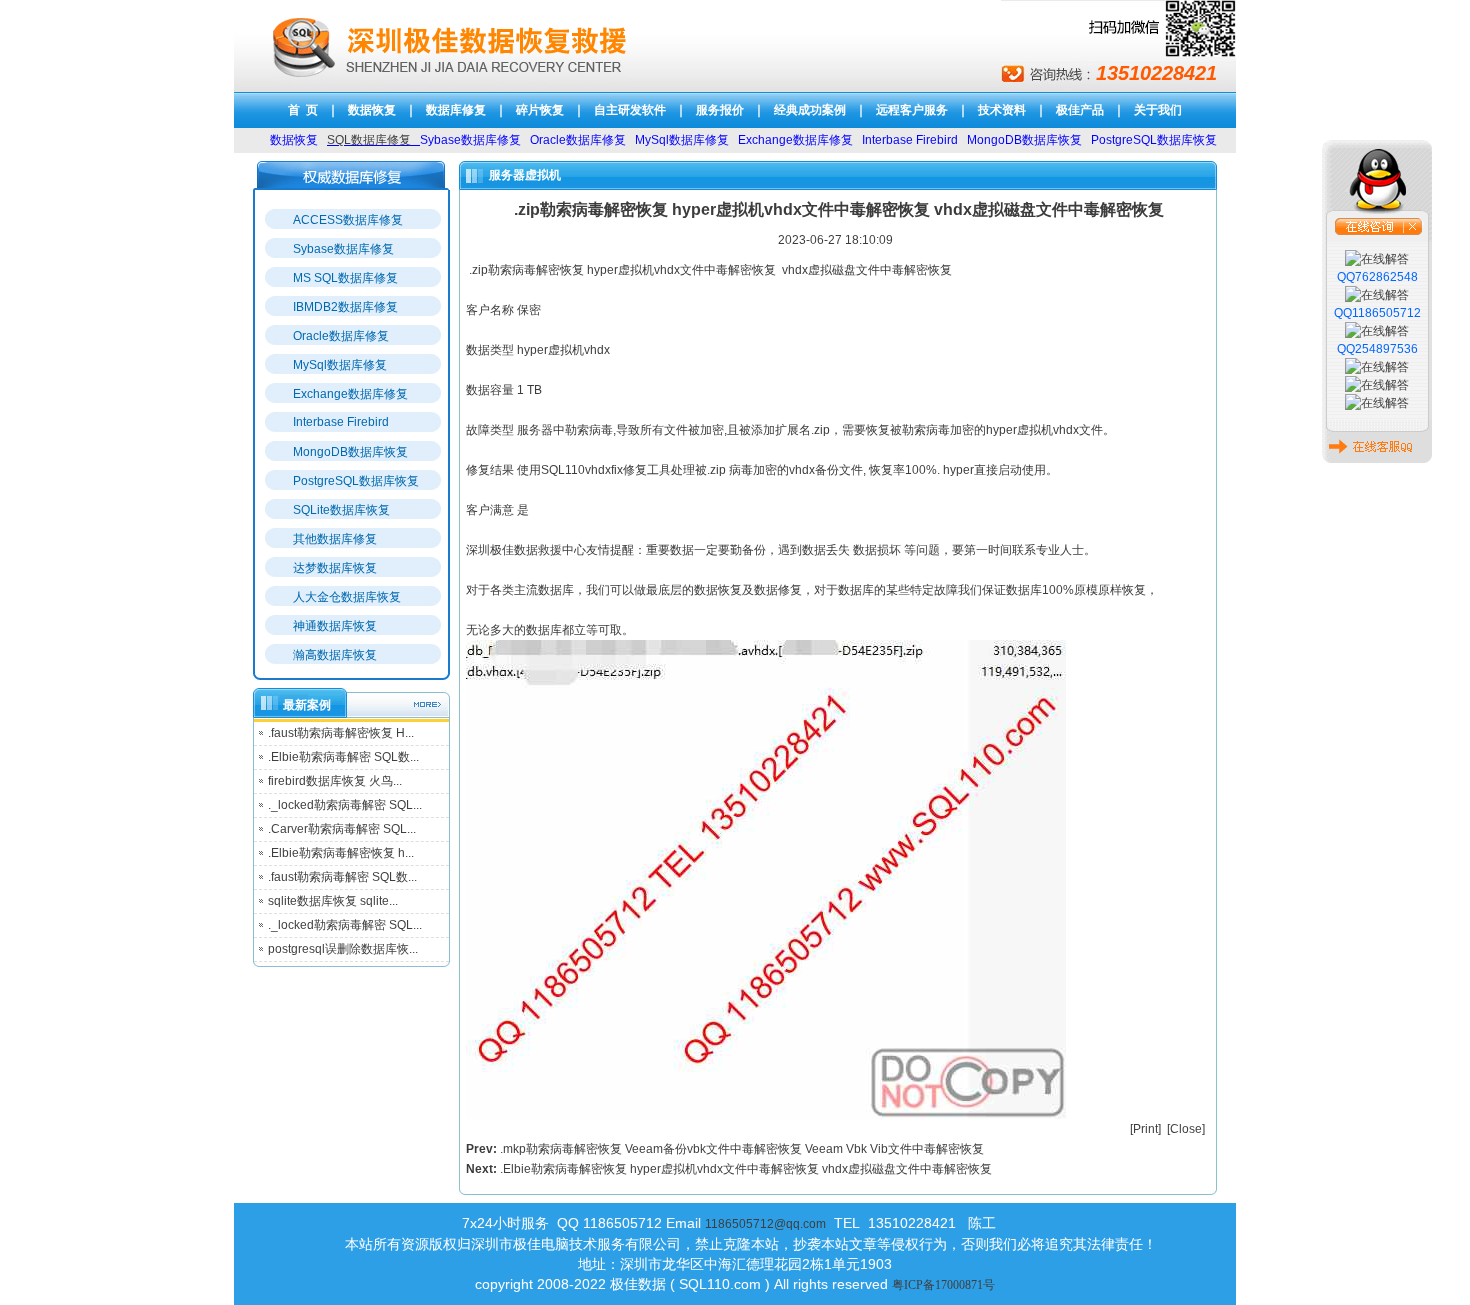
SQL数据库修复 (369, 140)
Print (1145, 1129)
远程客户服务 (912, 110)
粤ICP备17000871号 (943, 1285)
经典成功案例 (810, 110)
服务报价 (720, 110)
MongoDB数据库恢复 (350, 452)
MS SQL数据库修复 (345, 278)
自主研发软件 (630, 110)
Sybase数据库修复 (343, 249)
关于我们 (1158, 110)
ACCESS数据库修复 (348, 220)
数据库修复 (456, 110)
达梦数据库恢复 (335, 568)
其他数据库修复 (335, 539)
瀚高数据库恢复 (335, 655)
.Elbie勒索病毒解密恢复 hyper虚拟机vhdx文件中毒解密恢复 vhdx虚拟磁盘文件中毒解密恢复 (746, 1169)
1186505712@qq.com (765, 1224)
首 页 (303, 110)
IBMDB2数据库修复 (345, 307)
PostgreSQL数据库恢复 (356, 481)
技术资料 (1002, 110)
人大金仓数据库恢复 (347, 597)
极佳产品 (1080, 110)
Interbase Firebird (341, 422)
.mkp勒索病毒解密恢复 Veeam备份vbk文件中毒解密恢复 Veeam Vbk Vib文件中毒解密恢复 (742, 1149)
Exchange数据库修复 (350, 394)
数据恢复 (372, 110)
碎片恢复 (540, 110)
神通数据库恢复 (335, 626)
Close (1186, 1129)
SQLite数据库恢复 (341, 510)
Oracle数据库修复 (341, 336)
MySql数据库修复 (340, 365)
